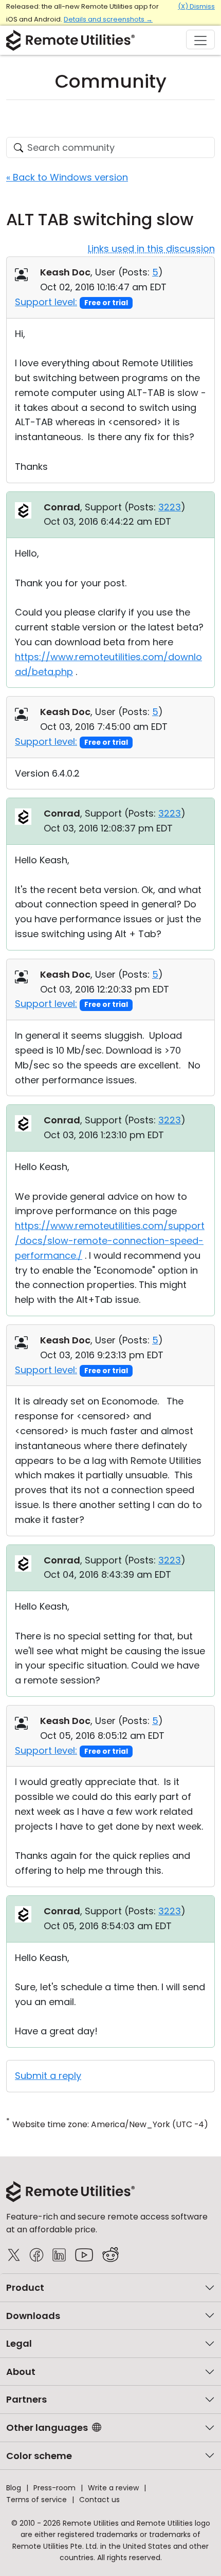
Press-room (54, 2488)
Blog (14, 2488)
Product (25, 2287)
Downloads (33, 2316)
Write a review (113, 2488)
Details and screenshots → (108, 19)
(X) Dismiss (196, 6)
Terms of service (36, 2500)
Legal (19, 2343)
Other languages (47, 2428)
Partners (26, 2399)
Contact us (99, 2500)
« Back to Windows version (67, 177)
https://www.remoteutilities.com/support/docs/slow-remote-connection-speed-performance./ (110, 1241)
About (21, 2372)
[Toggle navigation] (200, 39)
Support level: (46, 302)
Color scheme (39, 2456)
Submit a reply (48, 2076)
